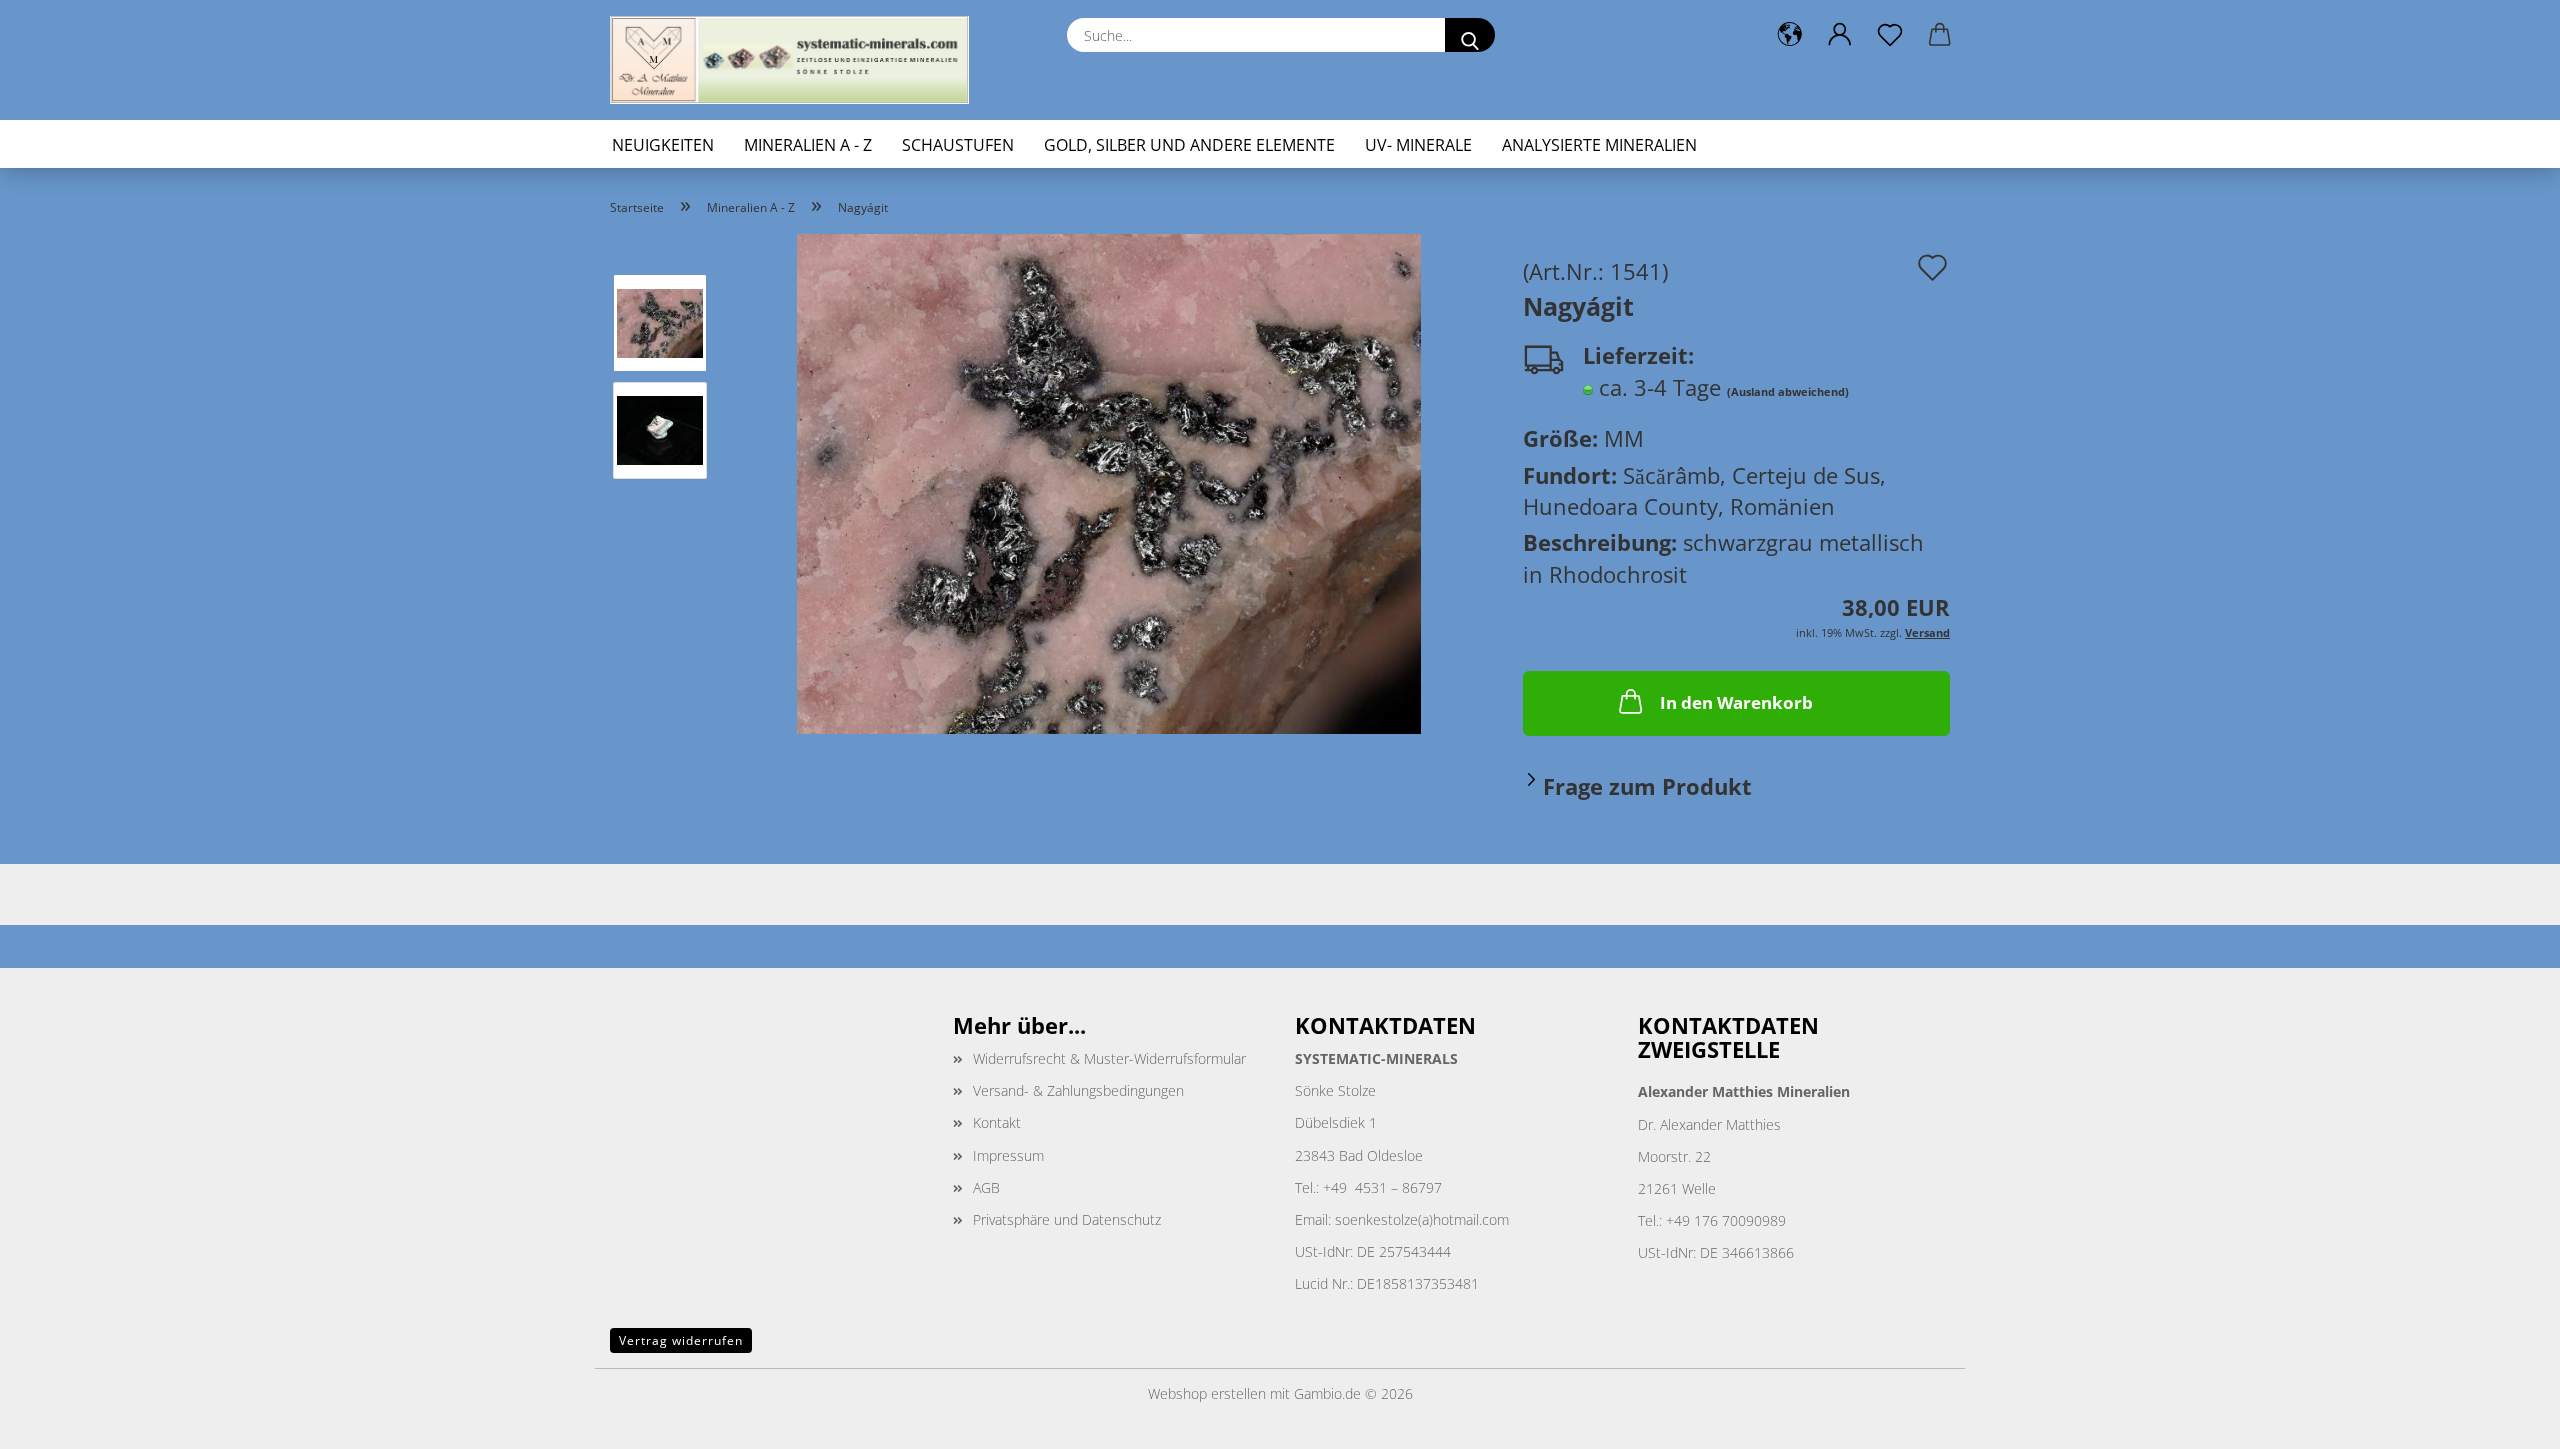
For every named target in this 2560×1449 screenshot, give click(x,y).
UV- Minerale (1418, 145)
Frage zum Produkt (1647, 786)
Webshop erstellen (1207, 1393)
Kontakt (997, 1122)
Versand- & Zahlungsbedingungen (1078, 1090)
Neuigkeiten (663, 145)
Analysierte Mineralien (1599, 145)
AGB (986, 1187)
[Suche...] (1470, 35)
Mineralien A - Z (808, 145)
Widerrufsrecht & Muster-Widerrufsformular (1109, 1058)
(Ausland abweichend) (1788, 391)
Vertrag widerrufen (681, 1340)
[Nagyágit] (1109, 481)
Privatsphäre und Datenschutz (1067, 1219)
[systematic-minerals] (797, 60)
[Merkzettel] (1890, 35)
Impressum (1008, 1155)
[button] (1790, 35)
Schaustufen (958, 145)
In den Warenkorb (1736, 702)
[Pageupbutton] (2505, 1419)
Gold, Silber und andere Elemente (1189, 145)
